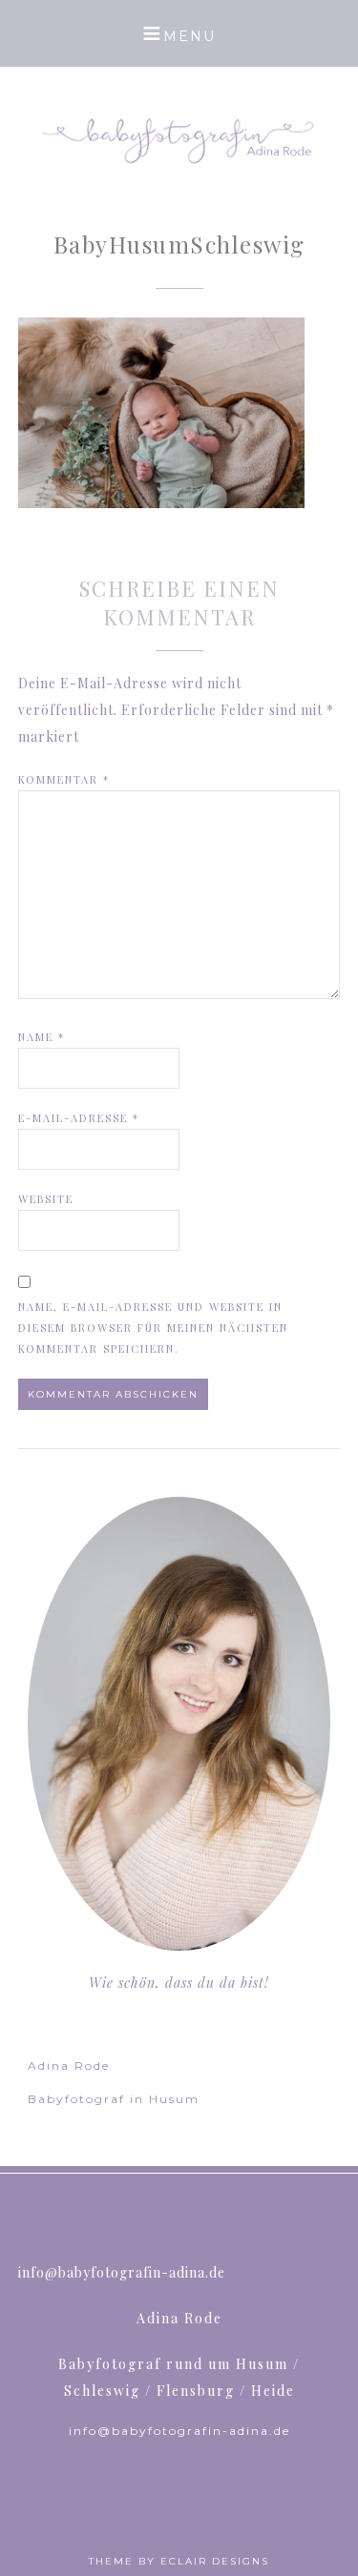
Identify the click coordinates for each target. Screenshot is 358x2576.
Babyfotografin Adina (179, 138)
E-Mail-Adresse (79, 1118)
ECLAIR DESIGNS (215, 2561)
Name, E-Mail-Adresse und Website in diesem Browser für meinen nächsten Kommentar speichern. (153, 1328)
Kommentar (64, 779)
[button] (179, 33)
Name (42, 1037)
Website (46, 1199)
